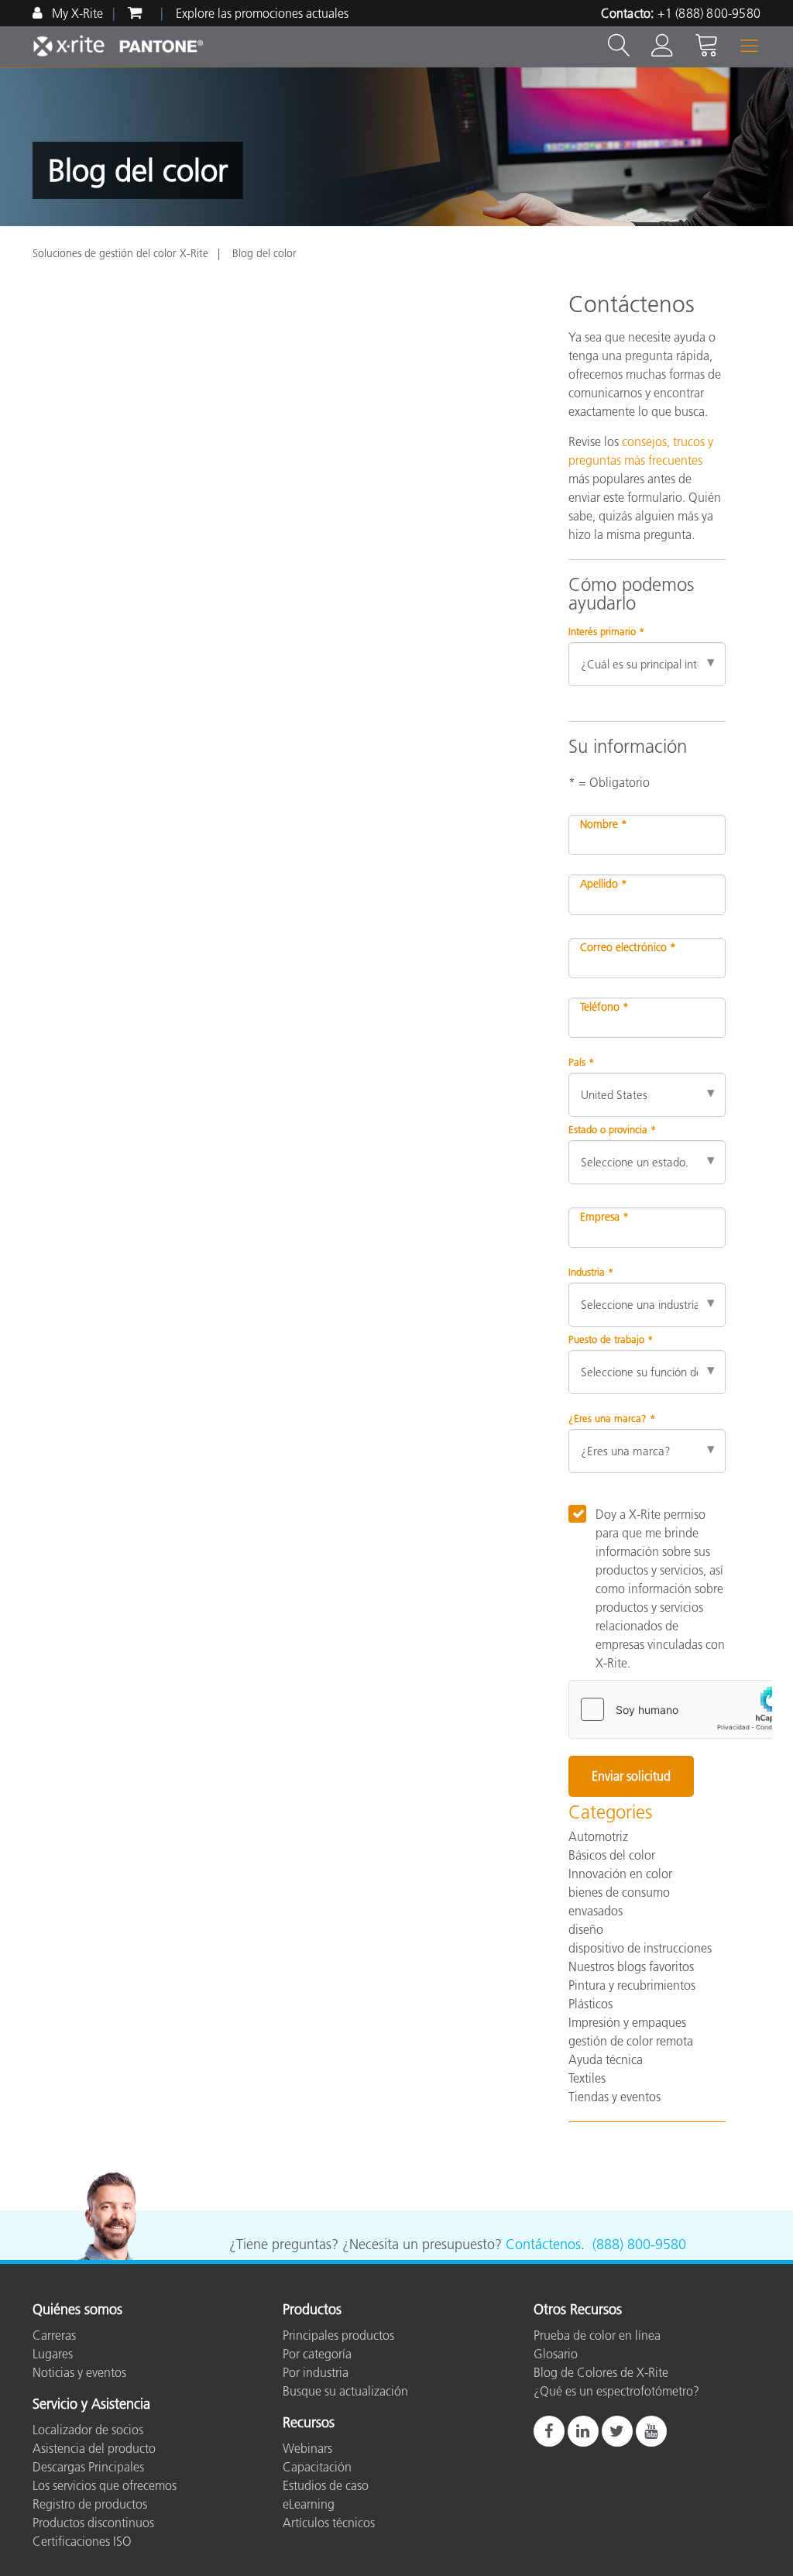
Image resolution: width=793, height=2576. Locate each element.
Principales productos (338, 2335)
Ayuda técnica (606, 2059)
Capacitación (317, 2467)
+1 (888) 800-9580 (709, 13)
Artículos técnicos (329, 2523)
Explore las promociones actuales (262, 13)
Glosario (556, 2354)
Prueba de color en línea (597, 2335)
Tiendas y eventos (614, 2097)
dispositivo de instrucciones (640, 1948)
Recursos (309, 2423)
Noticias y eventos (79, 2372)
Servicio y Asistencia (91, 2405)
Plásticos (590, 2004)
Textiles (587, 2078)
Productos (312, 2310)
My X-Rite (76, 13)
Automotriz (598, 1836)
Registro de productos (90, 2504)
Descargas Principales (88, 2467)
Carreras (54, 2335)
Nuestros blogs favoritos (631, 1966)
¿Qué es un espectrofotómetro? (616, 2391)
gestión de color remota (631, 2041)
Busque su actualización (345, 2391)
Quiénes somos (77, 2310)
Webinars (307, 2448)
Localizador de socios (88, 2430)
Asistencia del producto (94, 2448)
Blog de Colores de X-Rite (601, 2372)
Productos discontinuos (93, 2523)
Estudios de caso (326, 2485)
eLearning (309, 2504)
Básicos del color (612, 1855)
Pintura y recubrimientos (632, 1985)
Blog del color (264, 253)
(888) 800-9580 (639, 2245)
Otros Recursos (578, 2310)
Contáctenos (543, 2245)
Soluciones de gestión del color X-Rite (120, 253)
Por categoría (317, 2354)
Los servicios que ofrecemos (105, 2485)
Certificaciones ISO (82, 2541)
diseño (586, 1929)
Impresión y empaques (627, 2022)
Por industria (316, 2372)
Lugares (53, 2354)
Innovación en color (620, 1874)
